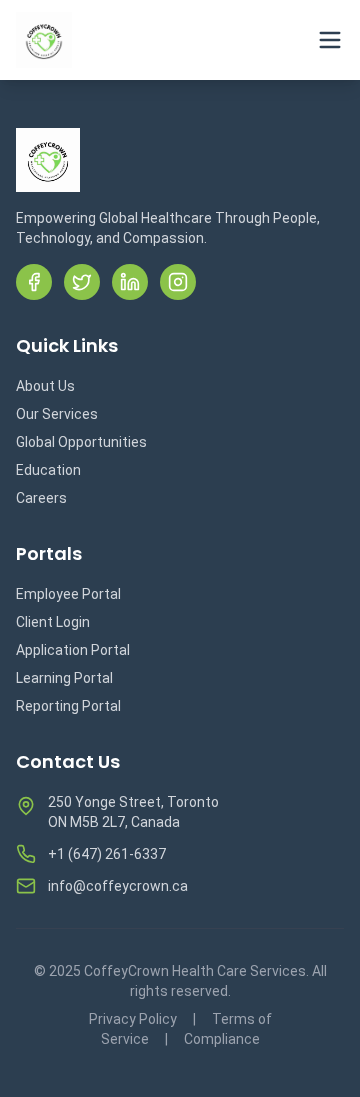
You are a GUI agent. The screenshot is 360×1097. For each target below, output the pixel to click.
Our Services (57, 414)
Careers (41, 498)
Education (48, 470)
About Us (45, 386)
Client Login (53, 622)
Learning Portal (64, 678)
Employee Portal (68, 594)
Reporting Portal (68, 706)
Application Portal (73, 650)
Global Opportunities (81, 442)
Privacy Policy (133, 1019)
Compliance (222, 1039)
